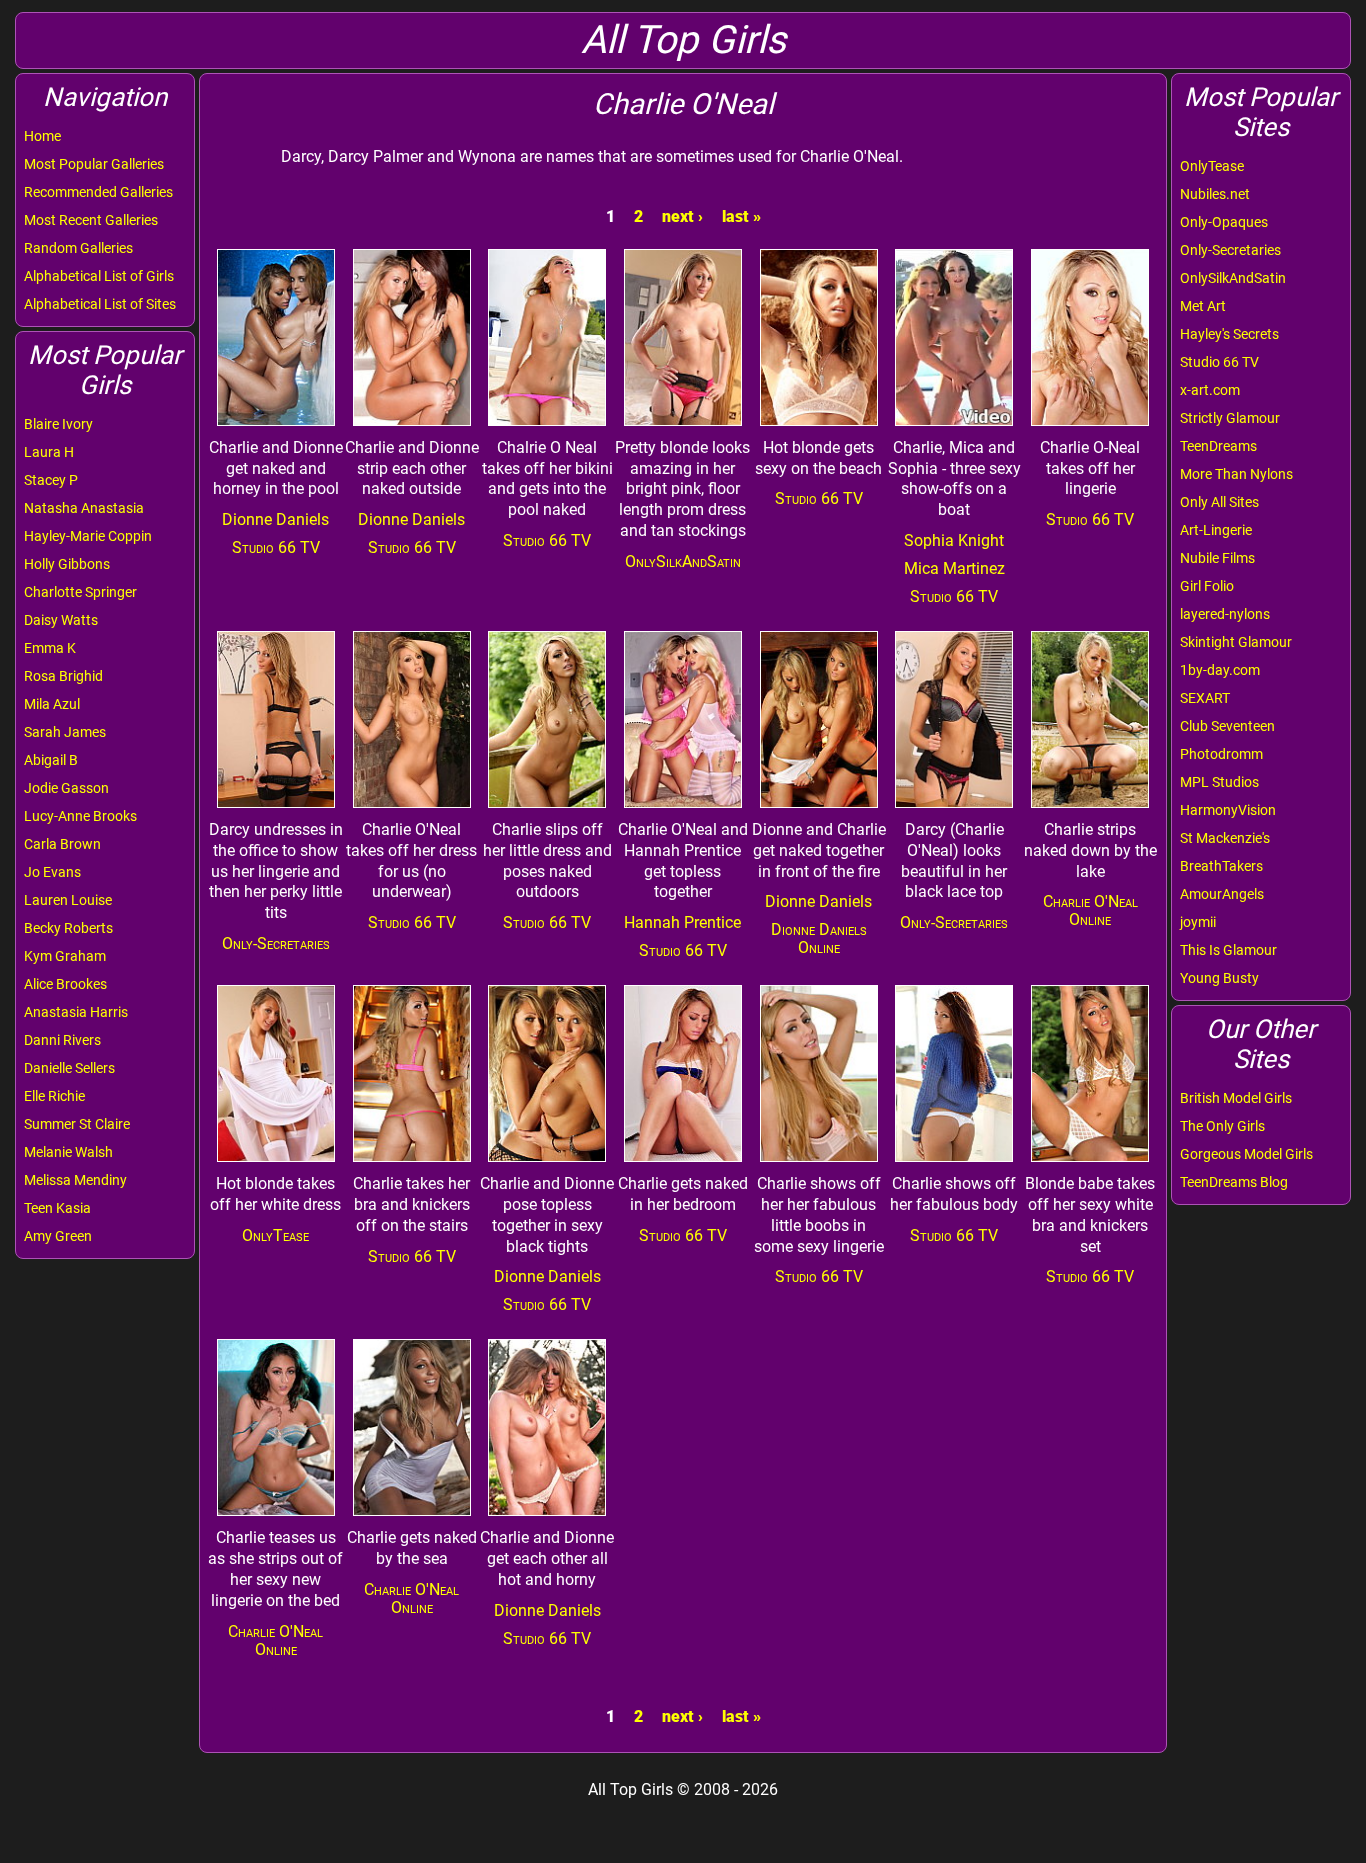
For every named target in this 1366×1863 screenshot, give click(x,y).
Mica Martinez (954, 568)
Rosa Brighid (63, 676)
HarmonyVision (1228, 810)
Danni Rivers (62, 1040)
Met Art (1203, 306)
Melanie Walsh (68, 1152)
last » (741, 216)
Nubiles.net (1215, 194)
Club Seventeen (1227, 726)
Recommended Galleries (98, 192)
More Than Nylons (1236, 474)
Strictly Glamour (1230, 418)
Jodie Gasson (66, 788)
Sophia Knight (954, 540)
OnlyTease (1212, 166)
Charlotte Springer (80, 592)
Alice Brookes (65, 984)
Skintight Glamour (1236, 642)
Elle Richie (54, 1096)
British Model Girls (1236, 1098)
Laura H (49, 452)
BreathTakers (1221, 866)
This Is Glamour (1228, 950)
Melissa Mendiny (75, 1180)
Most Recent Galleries (91, 220)
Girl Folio (1207, 586)
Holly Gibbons (67, 564)
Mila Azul (52, 704)
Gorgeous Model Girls (1246, 1154)
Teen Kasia (57, 1208)
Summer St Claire (77, 1124)
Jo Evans (52, 872)
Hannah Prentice (682, 922)
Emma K (50, 648)
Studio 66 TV (1219, 362)
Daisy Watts (61, 620)
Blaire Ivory (58, 424)
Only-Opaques (1224, 222)
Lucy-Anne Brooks (80, 816)
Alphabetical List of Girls (99, 276)
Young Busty (1219, 978)
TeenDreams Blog (1234, 1182)
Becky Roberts (68, 928)
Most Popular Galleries (94, 164)
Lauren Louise (68, 900)
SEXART (1205, 698)
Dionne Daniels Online (819, 938)
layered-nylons (1225, 614)
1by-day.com (1220, 670)
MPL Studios (1219, 782)
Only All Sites (1219, 502)
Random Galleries (78, 248)
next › (682, 216)
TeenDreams (1218, 446)
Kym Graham (65, 956)
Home (42, 136)
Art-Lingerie (1216, 530)
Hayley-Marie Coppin (88, 536)
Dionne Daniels (275, 519)
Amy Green (58, 1236)
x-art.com (1210, 390)
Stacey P (51, 480)
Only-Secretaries (1230, 250)
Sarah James (65, 732)
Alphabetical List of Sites (100, 304)
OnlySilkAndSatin (1233, 278)
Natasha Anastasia (84, 508)
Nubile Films (1217, 558)
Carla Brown (62, 844)
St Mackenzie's (1225, 838)
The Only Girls (1222, 1126)
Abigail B (51, 760)
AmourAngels (1222, 894)
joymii (1198, 922)
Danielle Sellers (69, 1068)
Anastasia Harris (76, 1012)
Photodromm (1221, 754)
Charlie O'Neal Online (1090, 910)
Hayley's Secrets (1229, 334)
